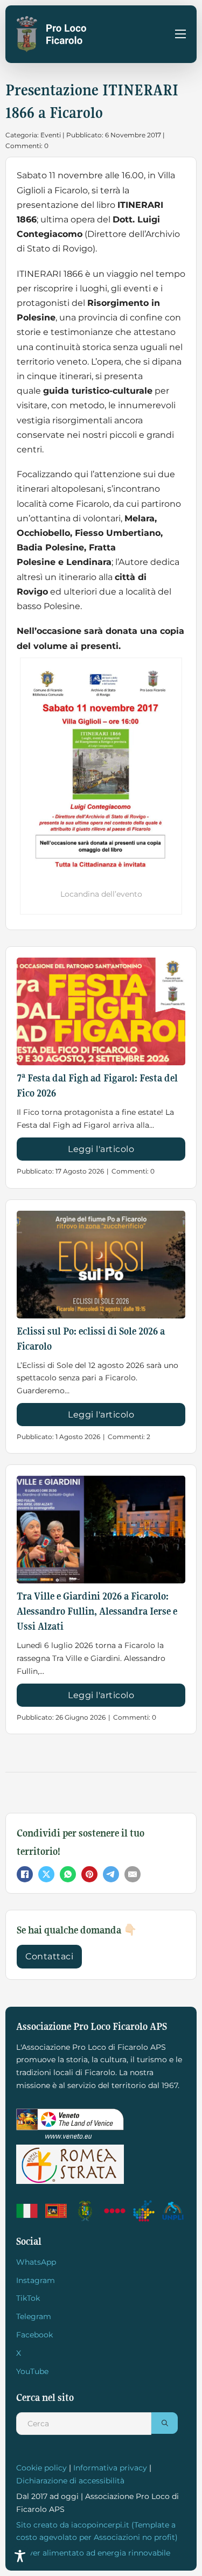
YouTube (32, 2371)
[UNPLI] (174, 2211)
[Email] (133, 1874)
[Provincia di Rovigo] (86, 2211)
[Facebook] (25, 1874)
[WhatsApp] (68, 1874)
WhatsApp (36, 2262)
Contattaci (49, 1956)
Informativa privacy (110, 2468)
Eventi (51, 135)
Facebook (34, 2335)
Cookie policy (41, 2468)
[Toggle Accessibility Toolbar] (20, 2556)
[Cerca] (165, 2423)
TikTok (28, 2298)
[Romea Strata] (70, 2164)
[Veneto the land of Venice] (70, 2124)
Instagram (36, 2280)
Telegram (34, 2316)
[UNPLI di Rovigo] (116, 2211)
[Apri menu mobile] (180, 34)
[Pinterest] (89, 1874)
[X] (46, 1874)
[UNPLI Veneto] (145, 2211)
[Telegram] (111, 1874)
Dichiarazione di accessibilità (70, 2481)
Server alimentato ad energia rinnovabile (93, 2553)
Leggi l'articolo (101, 1149)
